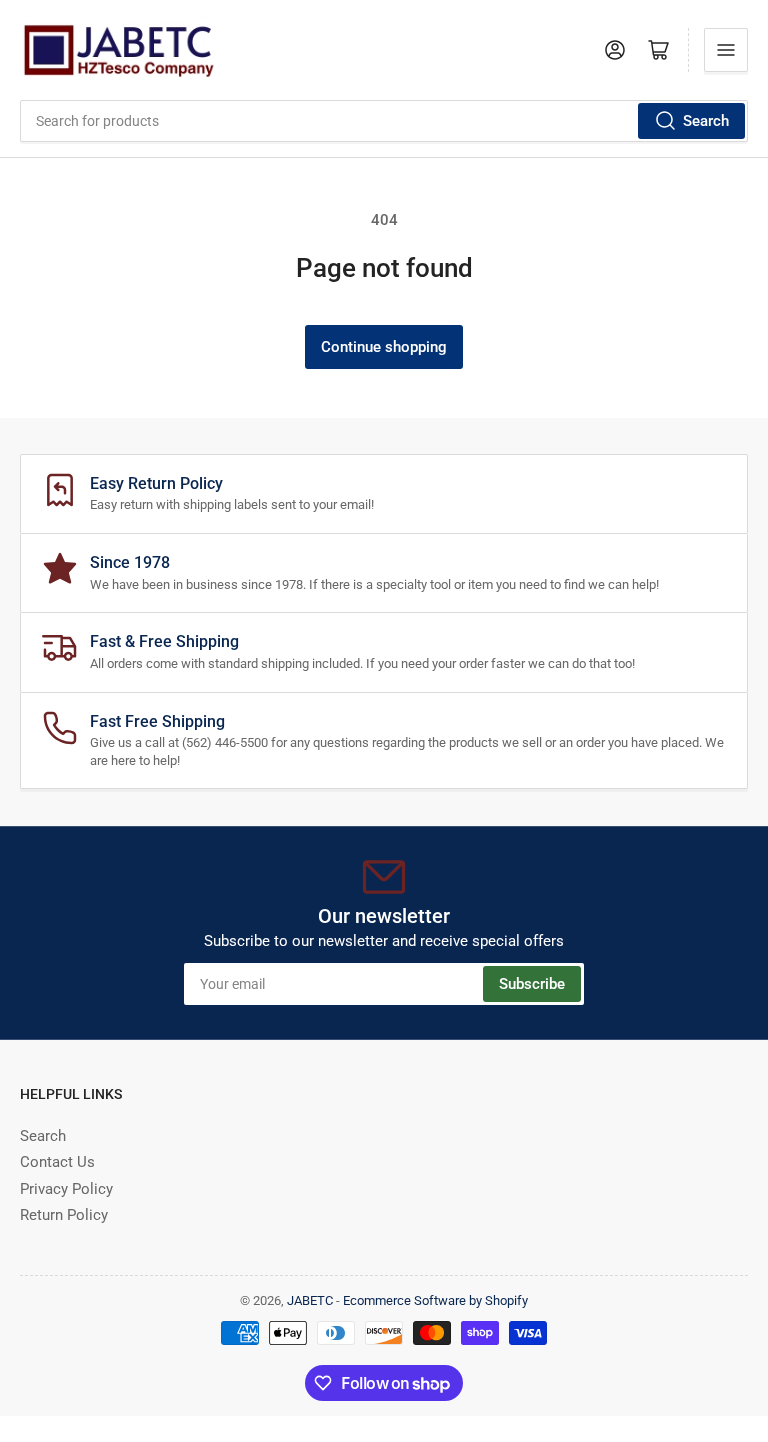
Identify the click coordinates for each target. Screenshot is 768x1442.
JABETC (310, 1300)
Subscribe (532, 984)
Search (706, 121)
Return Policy (64, 1215)
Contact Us (57, 1162)
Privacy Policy (66, 1189)
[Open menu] (726, 50)
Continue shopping (384, 347)
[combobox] (384, 121)
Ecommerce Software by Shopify (435, 1300)
